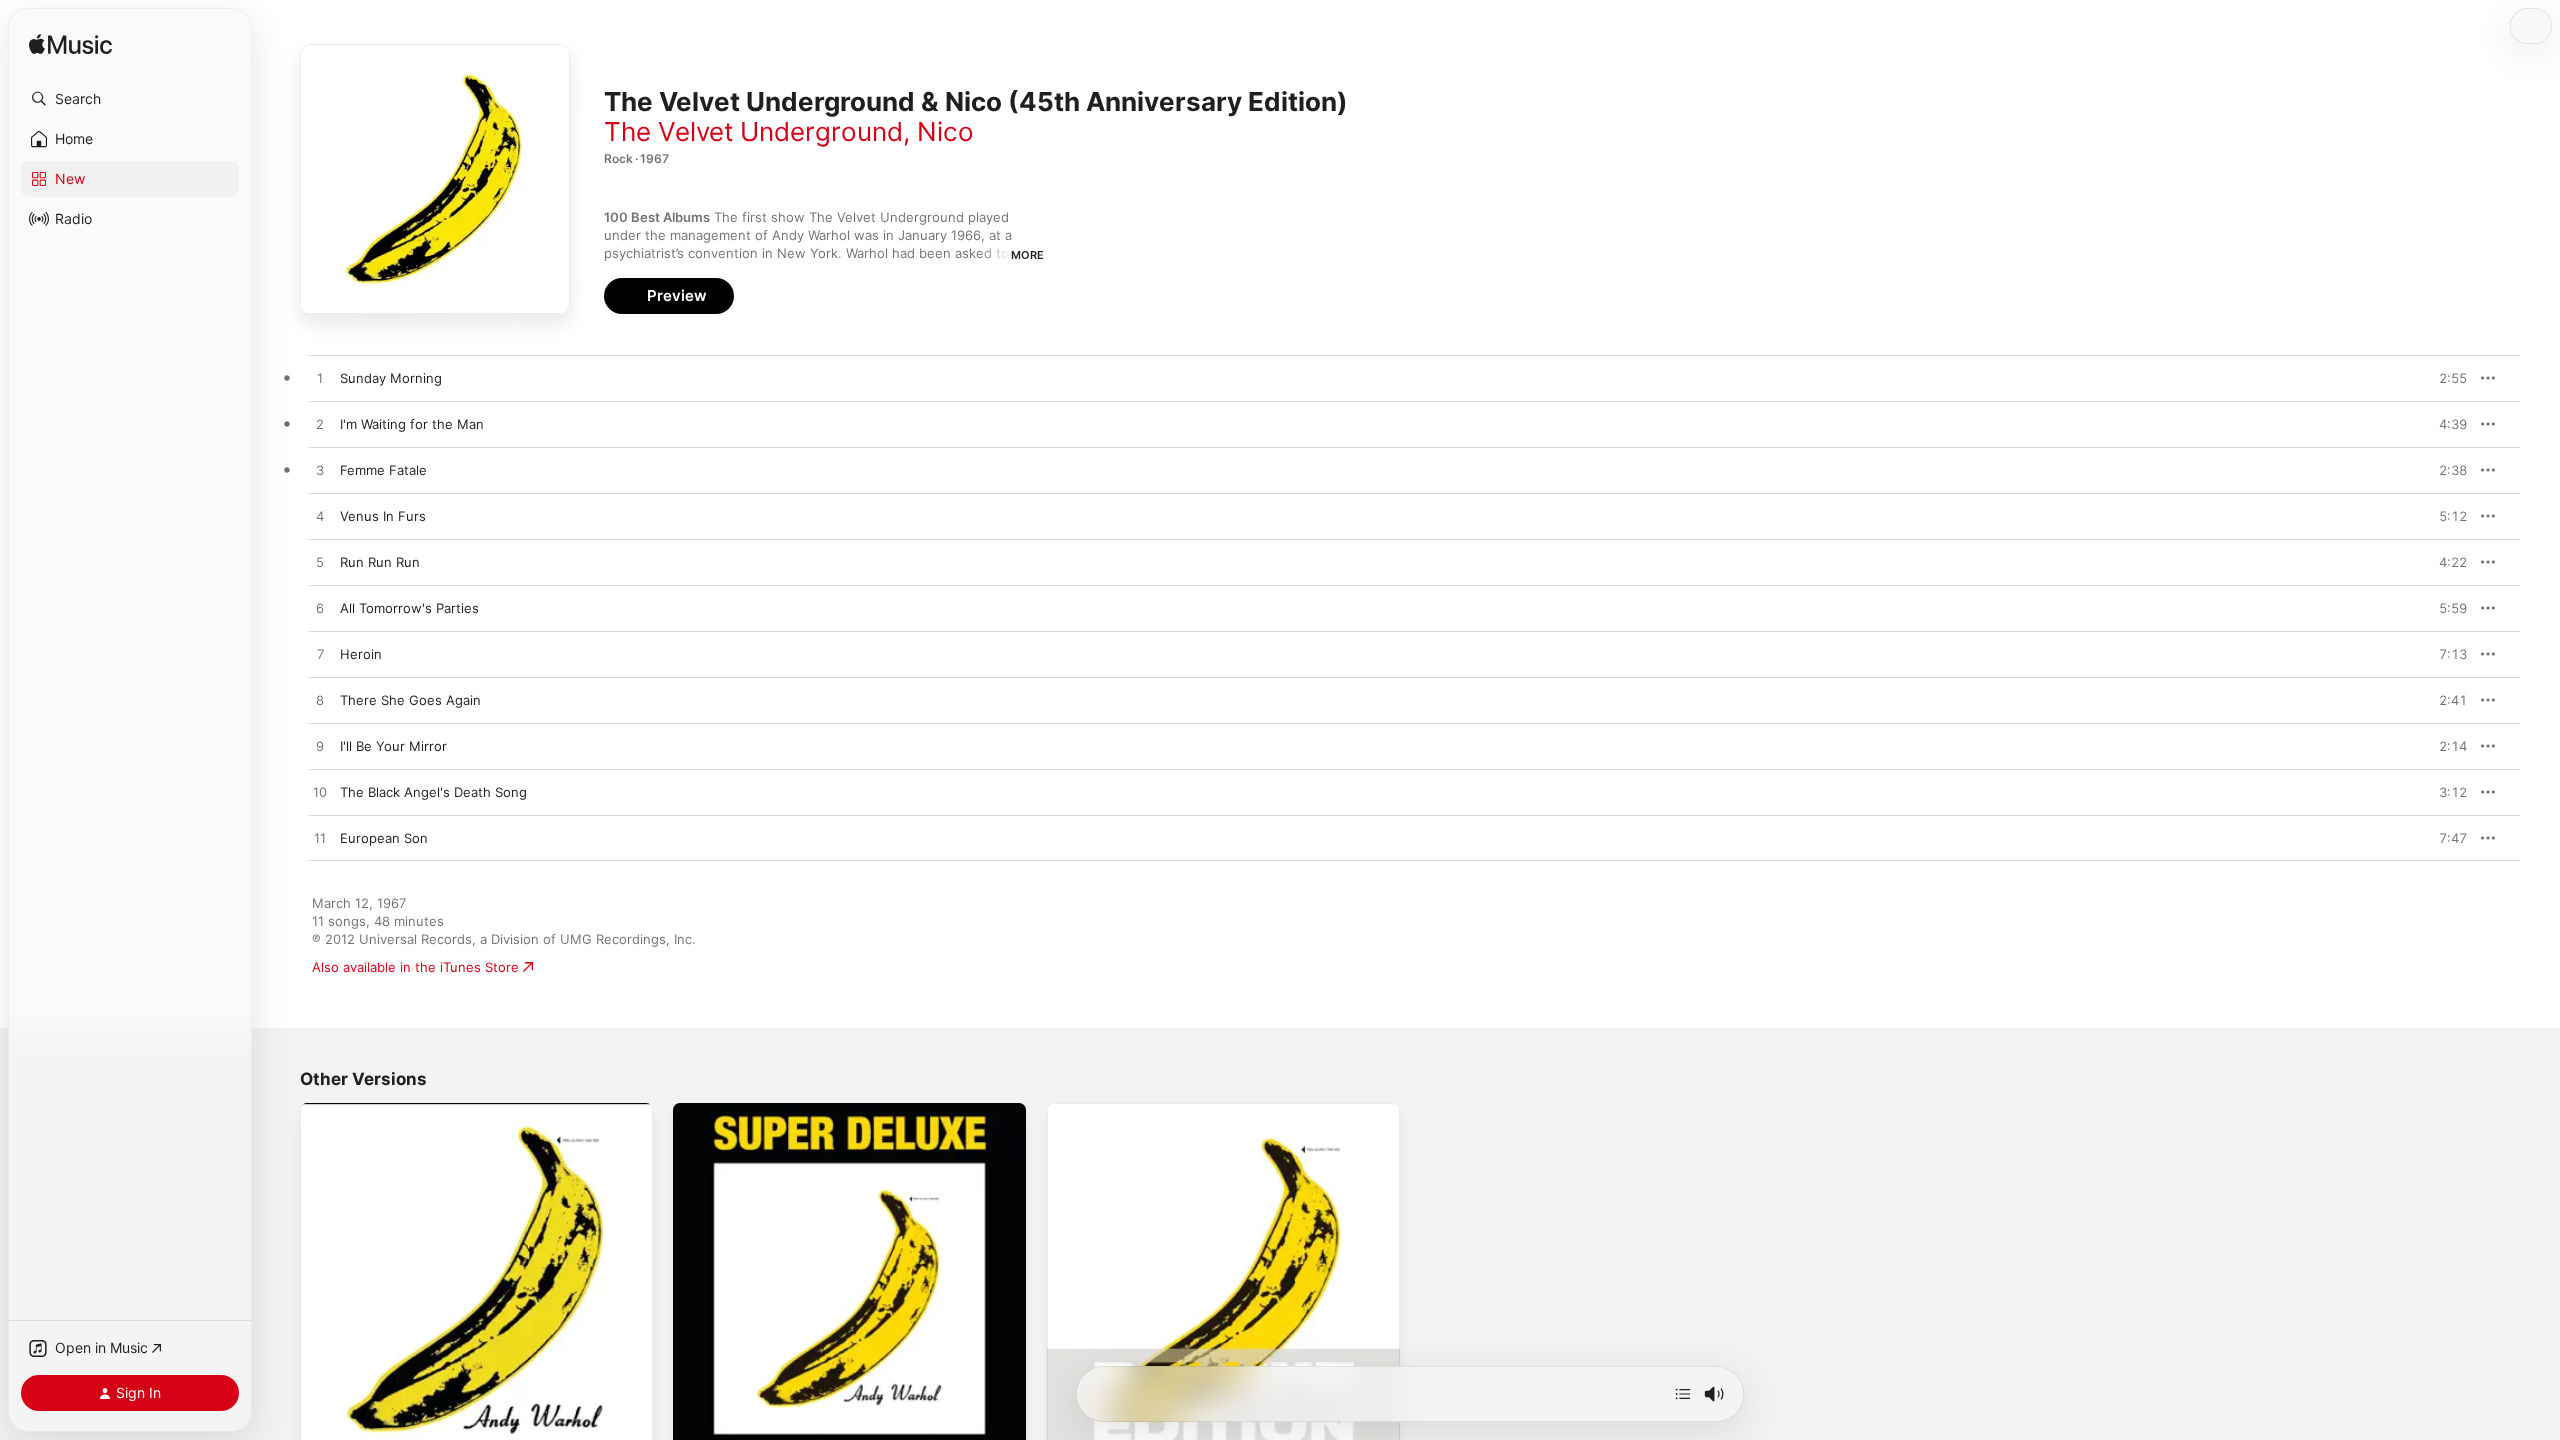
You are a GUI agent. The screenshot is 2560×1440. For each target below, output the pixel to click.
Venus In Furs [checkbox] (383, 516)
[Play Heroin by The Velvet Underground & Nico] (320, 655)
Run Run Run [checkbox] (380, 562)
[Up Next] (1683, 1394)
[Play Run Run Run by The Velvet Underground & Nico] (320, 563)
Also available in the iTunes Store (415, 967)
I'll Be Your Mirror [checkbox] (393, 746)
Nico (945, 131)
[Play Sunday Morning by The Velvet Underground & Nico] (320, 379)
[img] (70, 45)
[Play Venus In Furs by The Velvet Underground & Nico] (320, 517)
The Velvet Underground (753, 131)
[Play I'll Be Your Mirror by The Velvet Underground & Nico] (320, 747)
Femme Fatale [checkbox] (383, 470)
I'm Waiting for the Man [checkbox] (412, 424)
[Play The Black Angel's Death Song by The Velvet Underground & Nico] (320, 793)
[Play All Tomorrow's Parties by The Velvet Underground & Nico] (320, 609)
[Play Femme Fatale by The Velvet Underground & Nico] (320, 471)
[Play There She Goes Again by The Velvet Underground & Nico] (320, 701)
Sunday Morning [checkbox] (391, 378)
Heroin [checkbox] (361, 654)
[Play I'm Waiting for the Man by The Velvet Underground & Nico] (320, 425)
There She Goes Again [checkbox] (410, 700)
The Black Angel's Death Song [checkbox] (433, 792)
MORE (1027, 255)
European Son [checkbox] (384, 838)
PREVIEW (2445, 378)
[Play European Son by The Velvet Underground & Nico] (320, 839)
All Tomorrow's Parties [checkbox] (409, 608)
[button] (130, 99)
